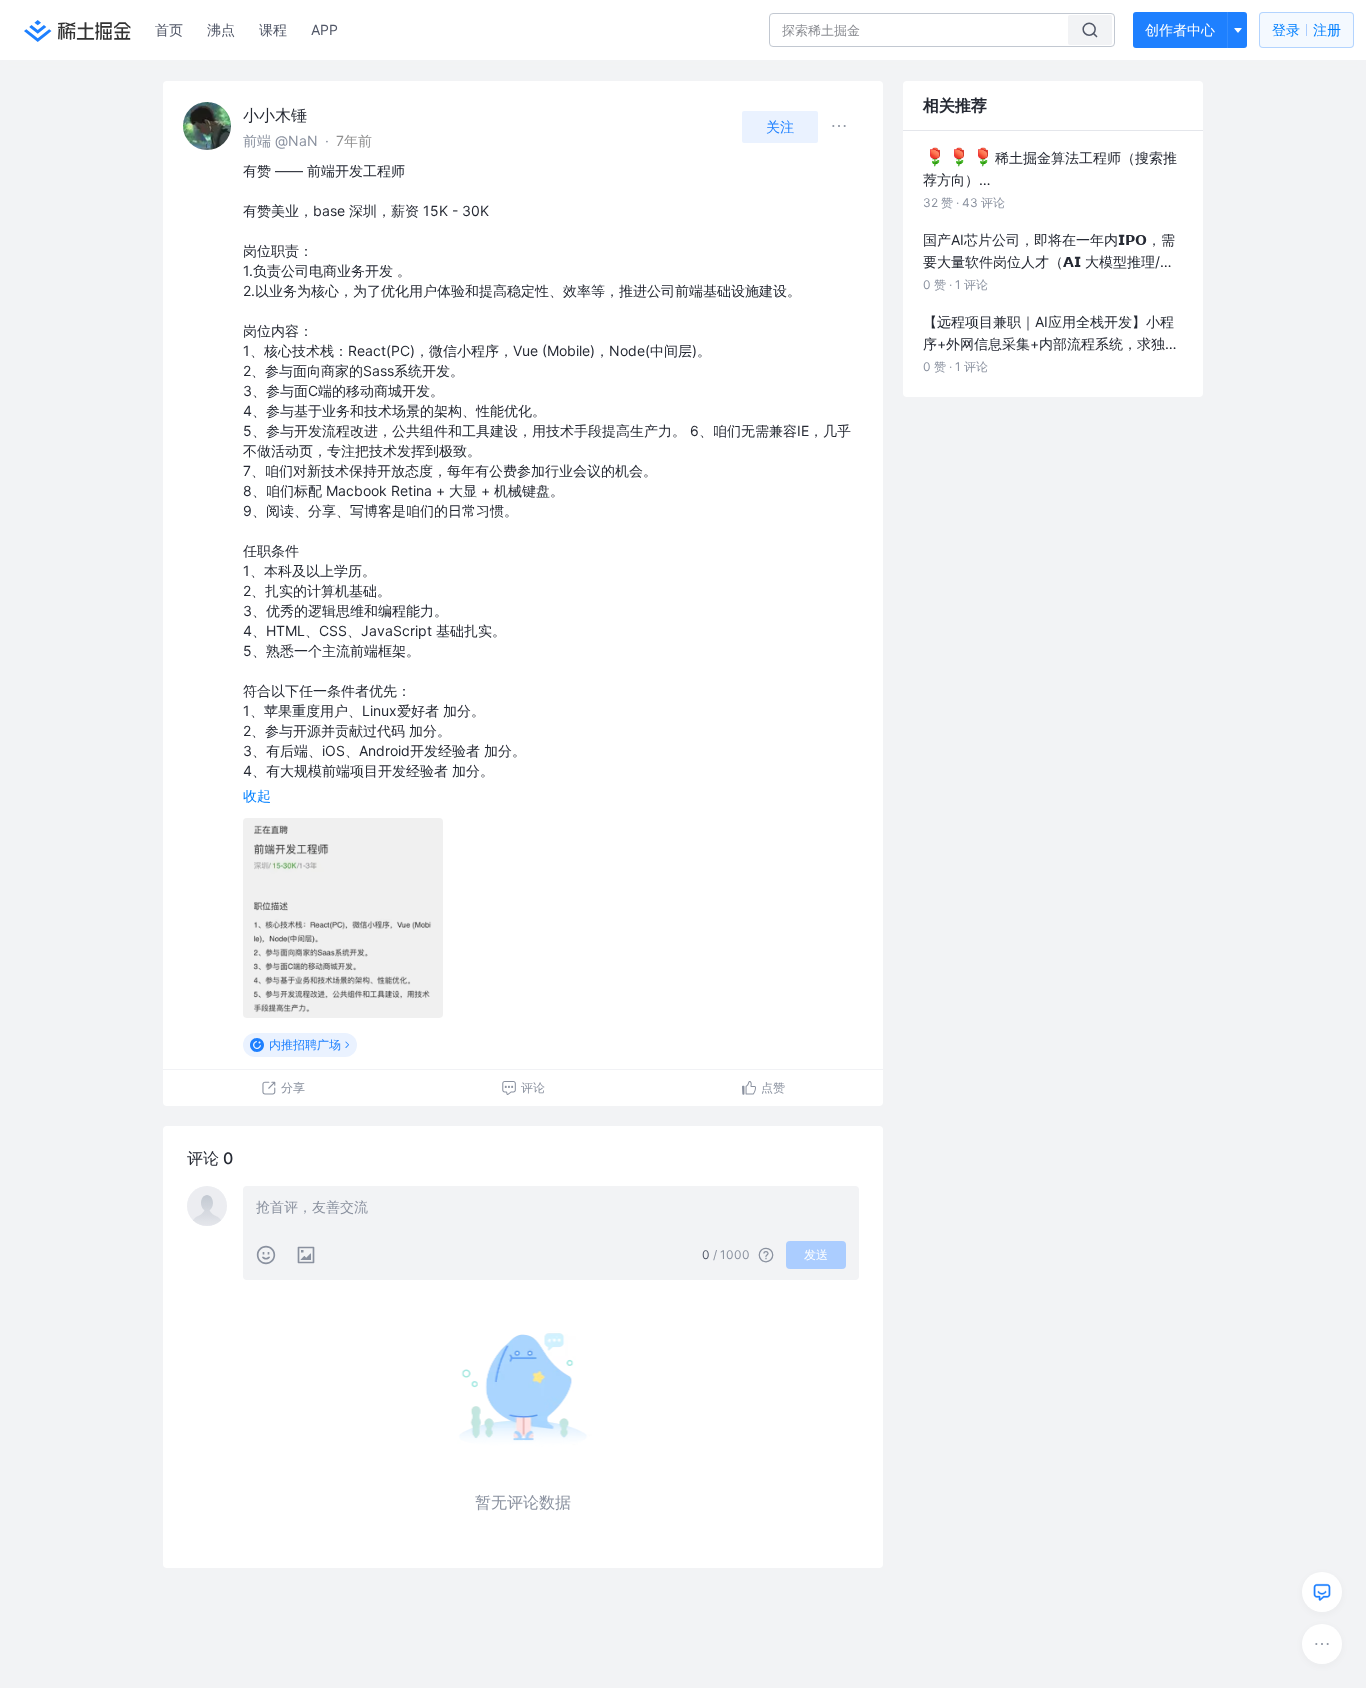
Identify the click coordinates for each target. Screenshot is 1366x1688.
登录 (1306, 29)
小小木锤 (275, 115)
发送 (816, 1254)
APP (324, 29)
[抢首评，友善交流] (551, 1209)
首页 (169, 29)
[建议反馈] (1322, 1592)
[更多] (1322, 1644)
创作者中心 (1180, 29)
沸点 (221, 29)
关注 (780, 126)
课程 (273, 29)
